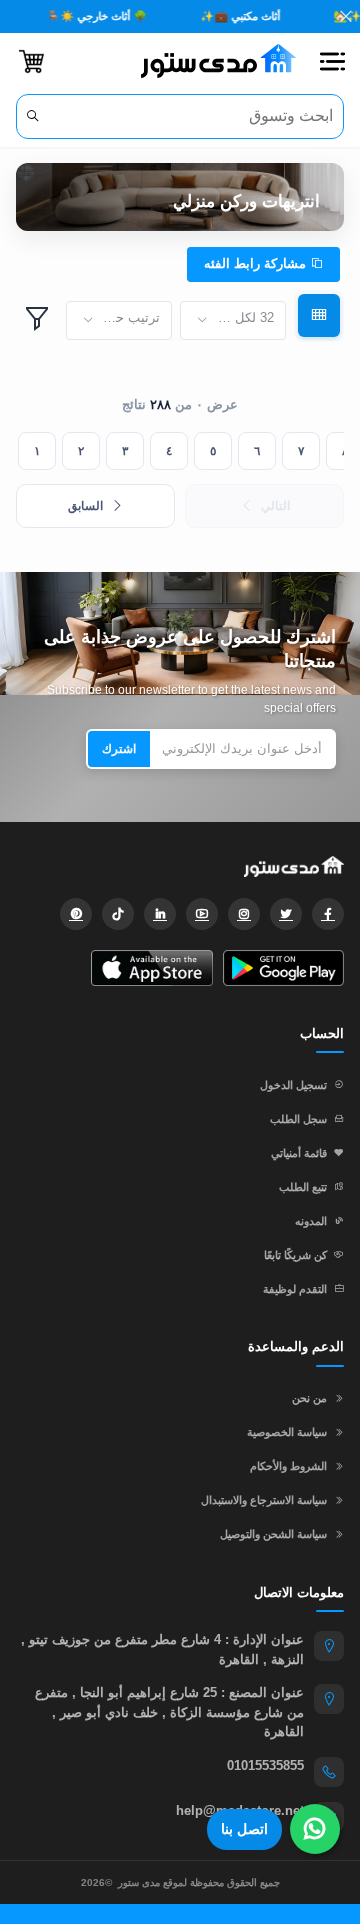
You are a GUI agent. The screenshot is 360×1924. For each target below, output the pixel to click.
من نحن (309, 1398)
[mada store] (180, 866)
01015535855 (265, 1765)
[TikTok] (118, 914)
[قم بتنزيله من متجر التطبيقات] (151, 968)
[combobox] (233, 320)
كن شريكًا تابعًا (295, 1255)
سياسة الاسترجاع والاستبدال (264, 1500)
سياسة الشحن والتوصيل (273, 1534)
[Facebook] (328, 914)
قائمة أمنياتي (299, 1153)
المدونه (311, 1221)
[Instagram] (244, 914)
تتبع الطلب (303, 1187)
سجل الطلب (298, 1119)
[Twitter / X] (286, 914)
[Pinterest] (76, 914)
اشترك (119, 749)
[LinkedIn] (160, 914)
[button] (332, 61)
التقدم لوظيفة (295, 1289)
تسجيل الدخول (293, 1085)
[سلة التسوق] (31, 61)
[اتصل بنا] (315, 1829)
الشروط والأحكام (288, 1466)
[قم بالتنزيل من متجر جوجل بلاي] (283, 968)
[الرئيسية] (211, 61)
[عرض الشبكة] (319, 315)
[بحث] (33, 116)
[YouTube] (202, 914)
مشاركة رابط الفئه (257, 263)
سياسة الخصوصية (287, 1432)
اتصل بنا (244, 1829)
